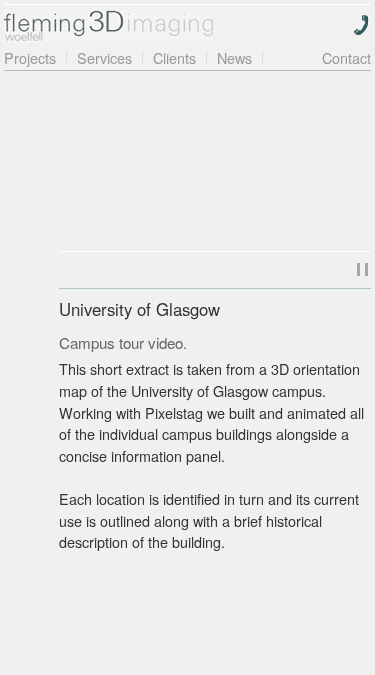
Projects (30, 57)
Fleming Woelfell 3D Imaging (108, 26)
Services (104, 57)
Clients (174, 57)
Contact (346, 57)
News (234, 57)
